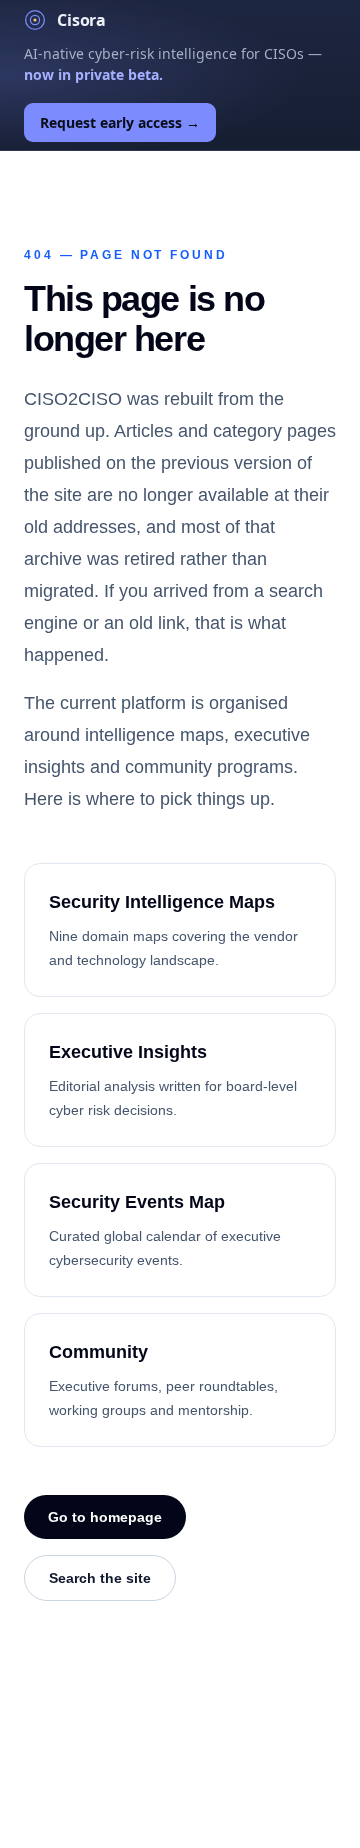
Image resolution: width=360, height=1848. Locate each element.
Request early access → (120, 122)
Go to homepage (105, 1517)
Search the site (100, 1578)
